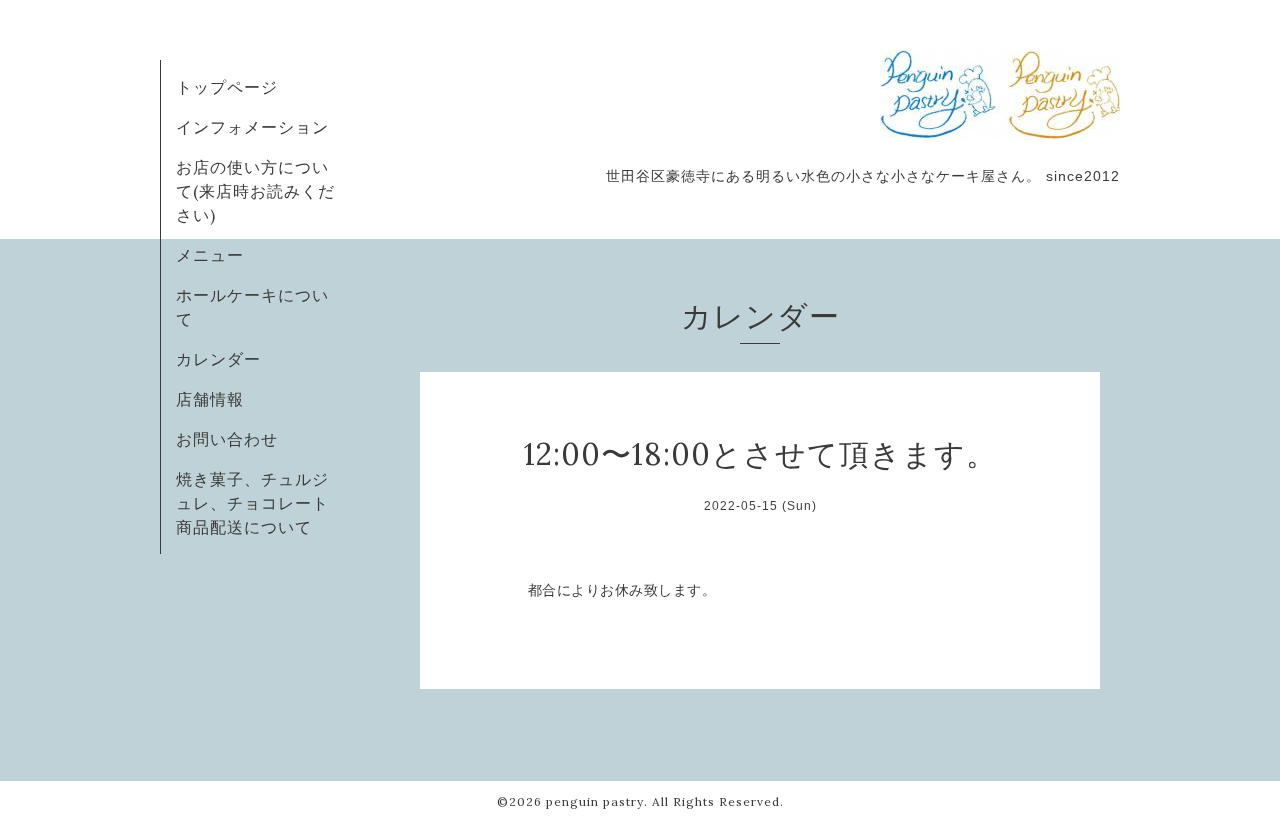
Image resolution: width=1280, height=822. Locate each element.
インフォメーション (252, 127)
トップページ (227, 87)
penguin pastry (595, 801)
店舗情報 (210, 399)
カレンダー (218, 359)
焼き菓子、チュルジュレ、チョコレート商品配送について (252, 503)
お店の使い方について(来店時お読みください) (255, 191)
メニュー (210, 255)
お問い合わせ (227, 439)
